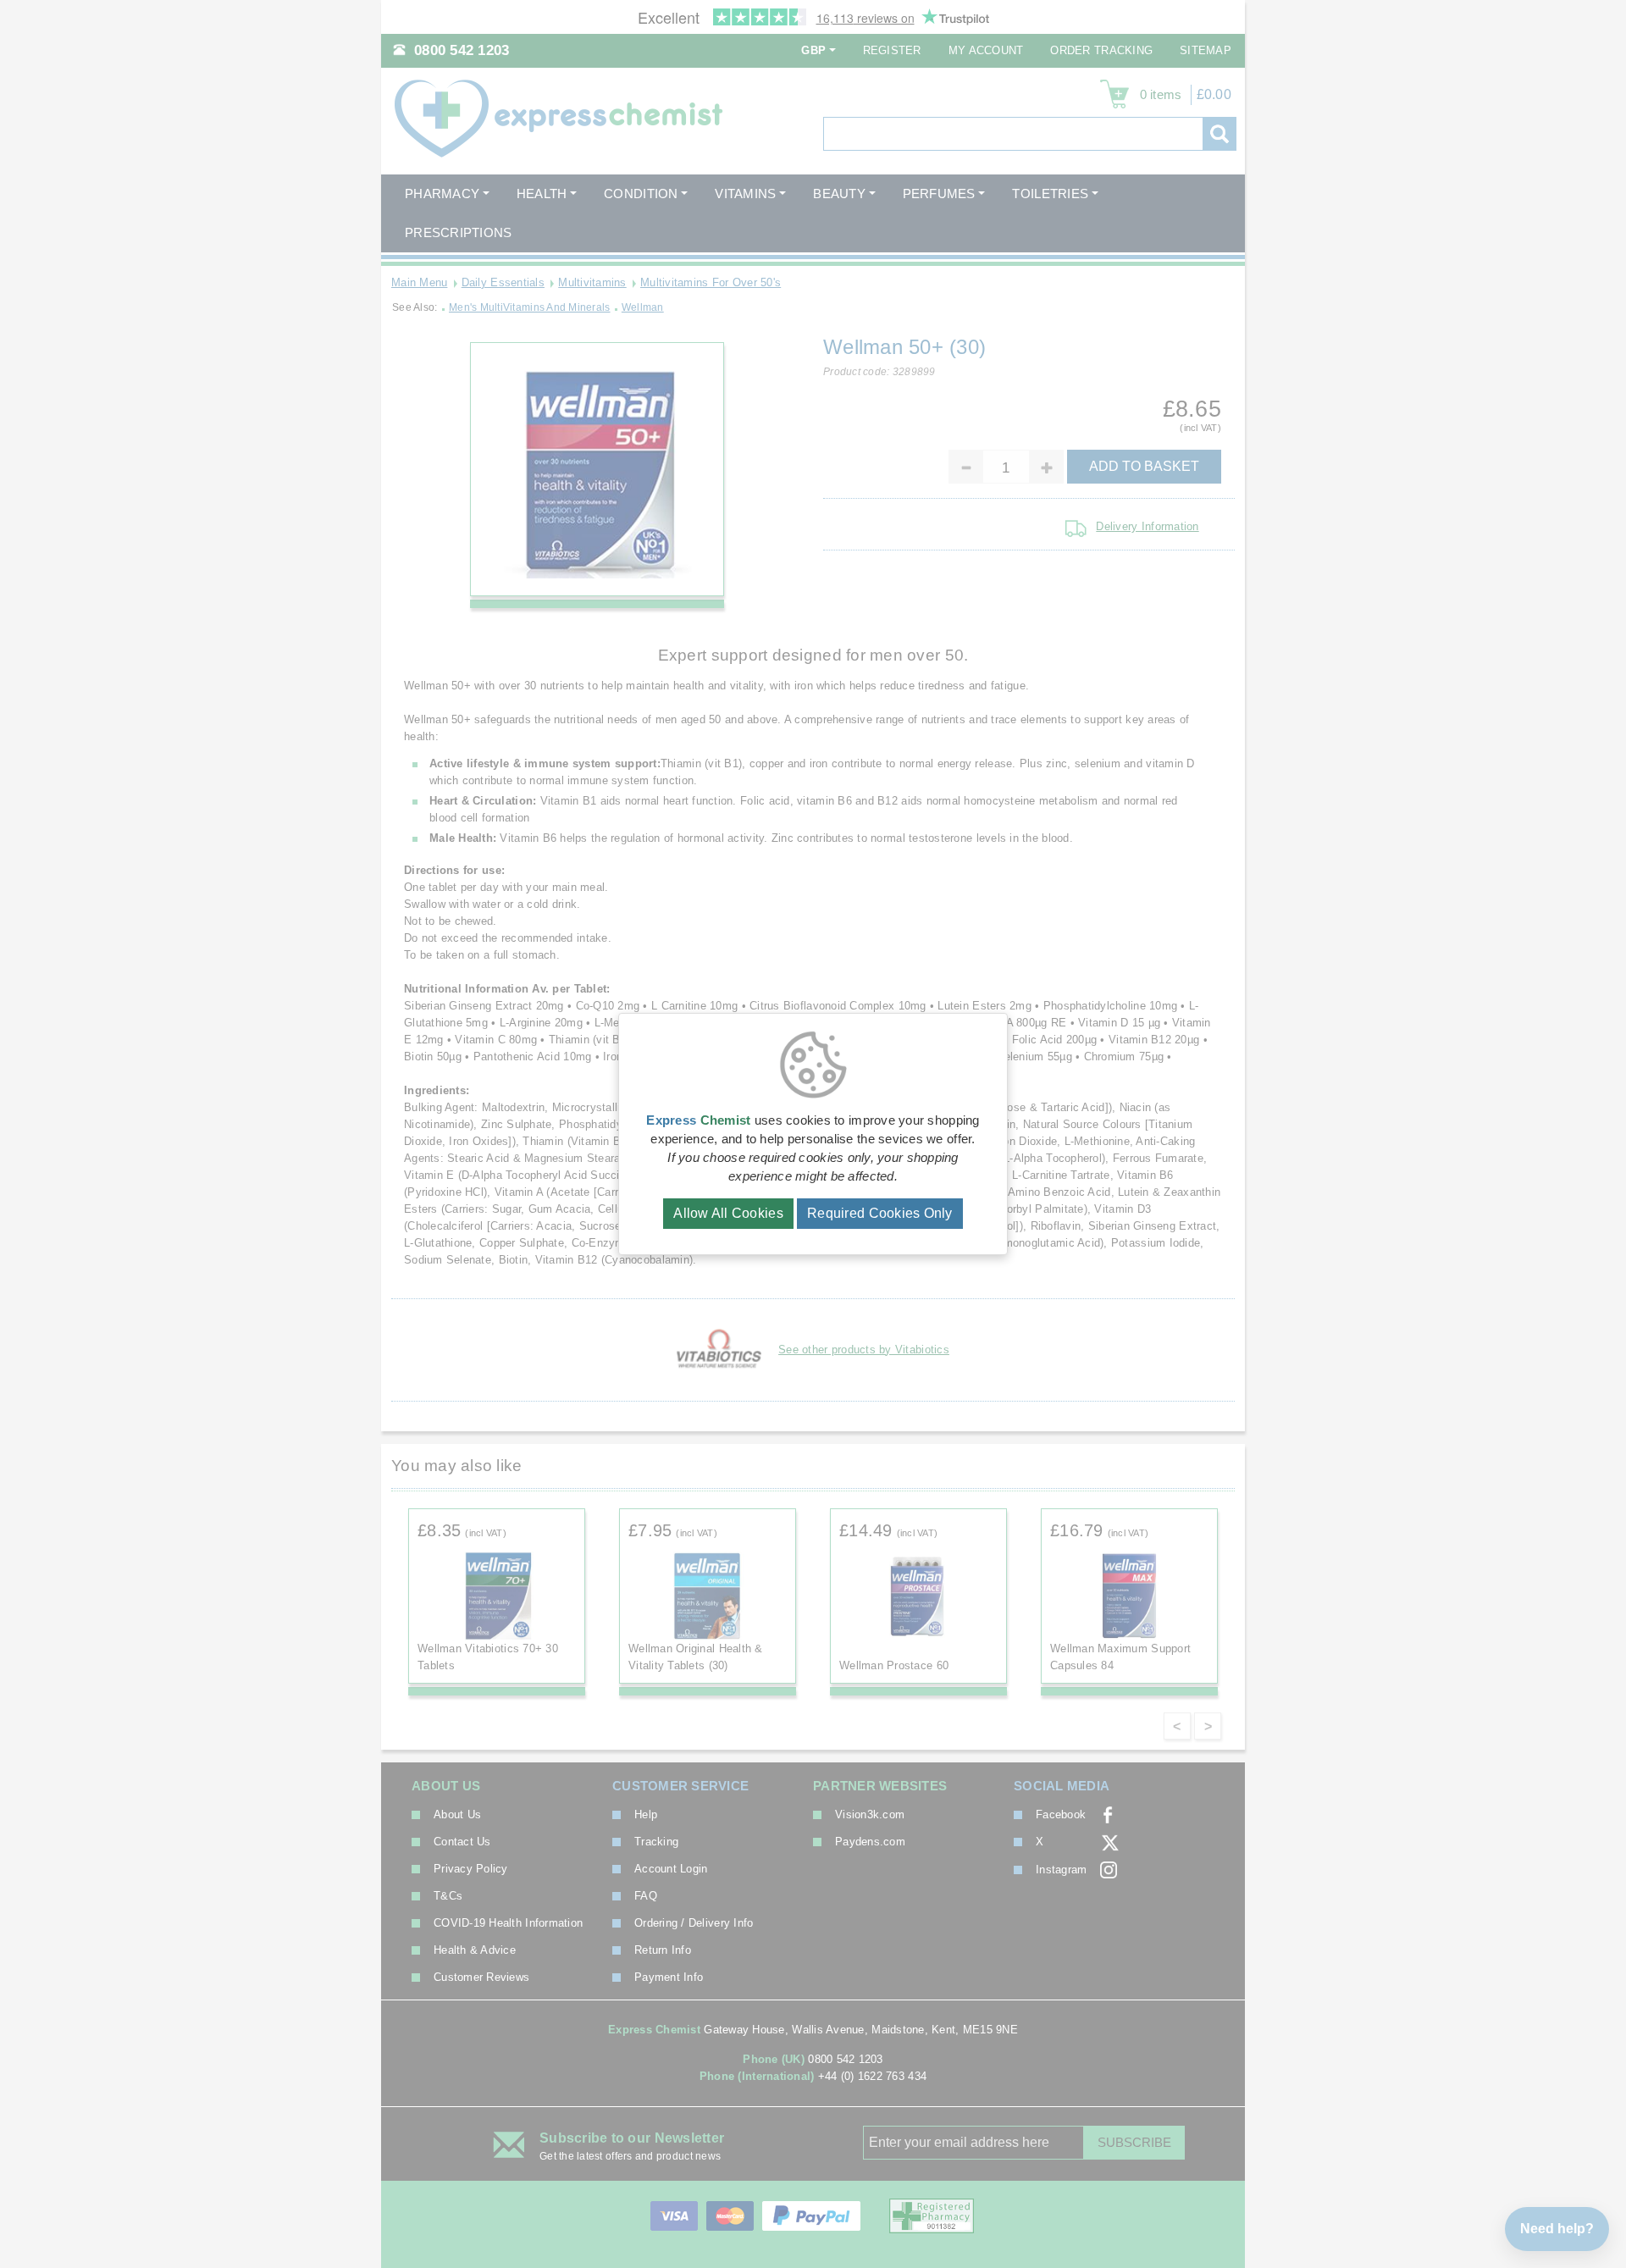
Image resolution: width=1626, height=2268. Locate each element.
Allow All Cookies (728, 1213)
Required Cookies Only (880, 1213)
